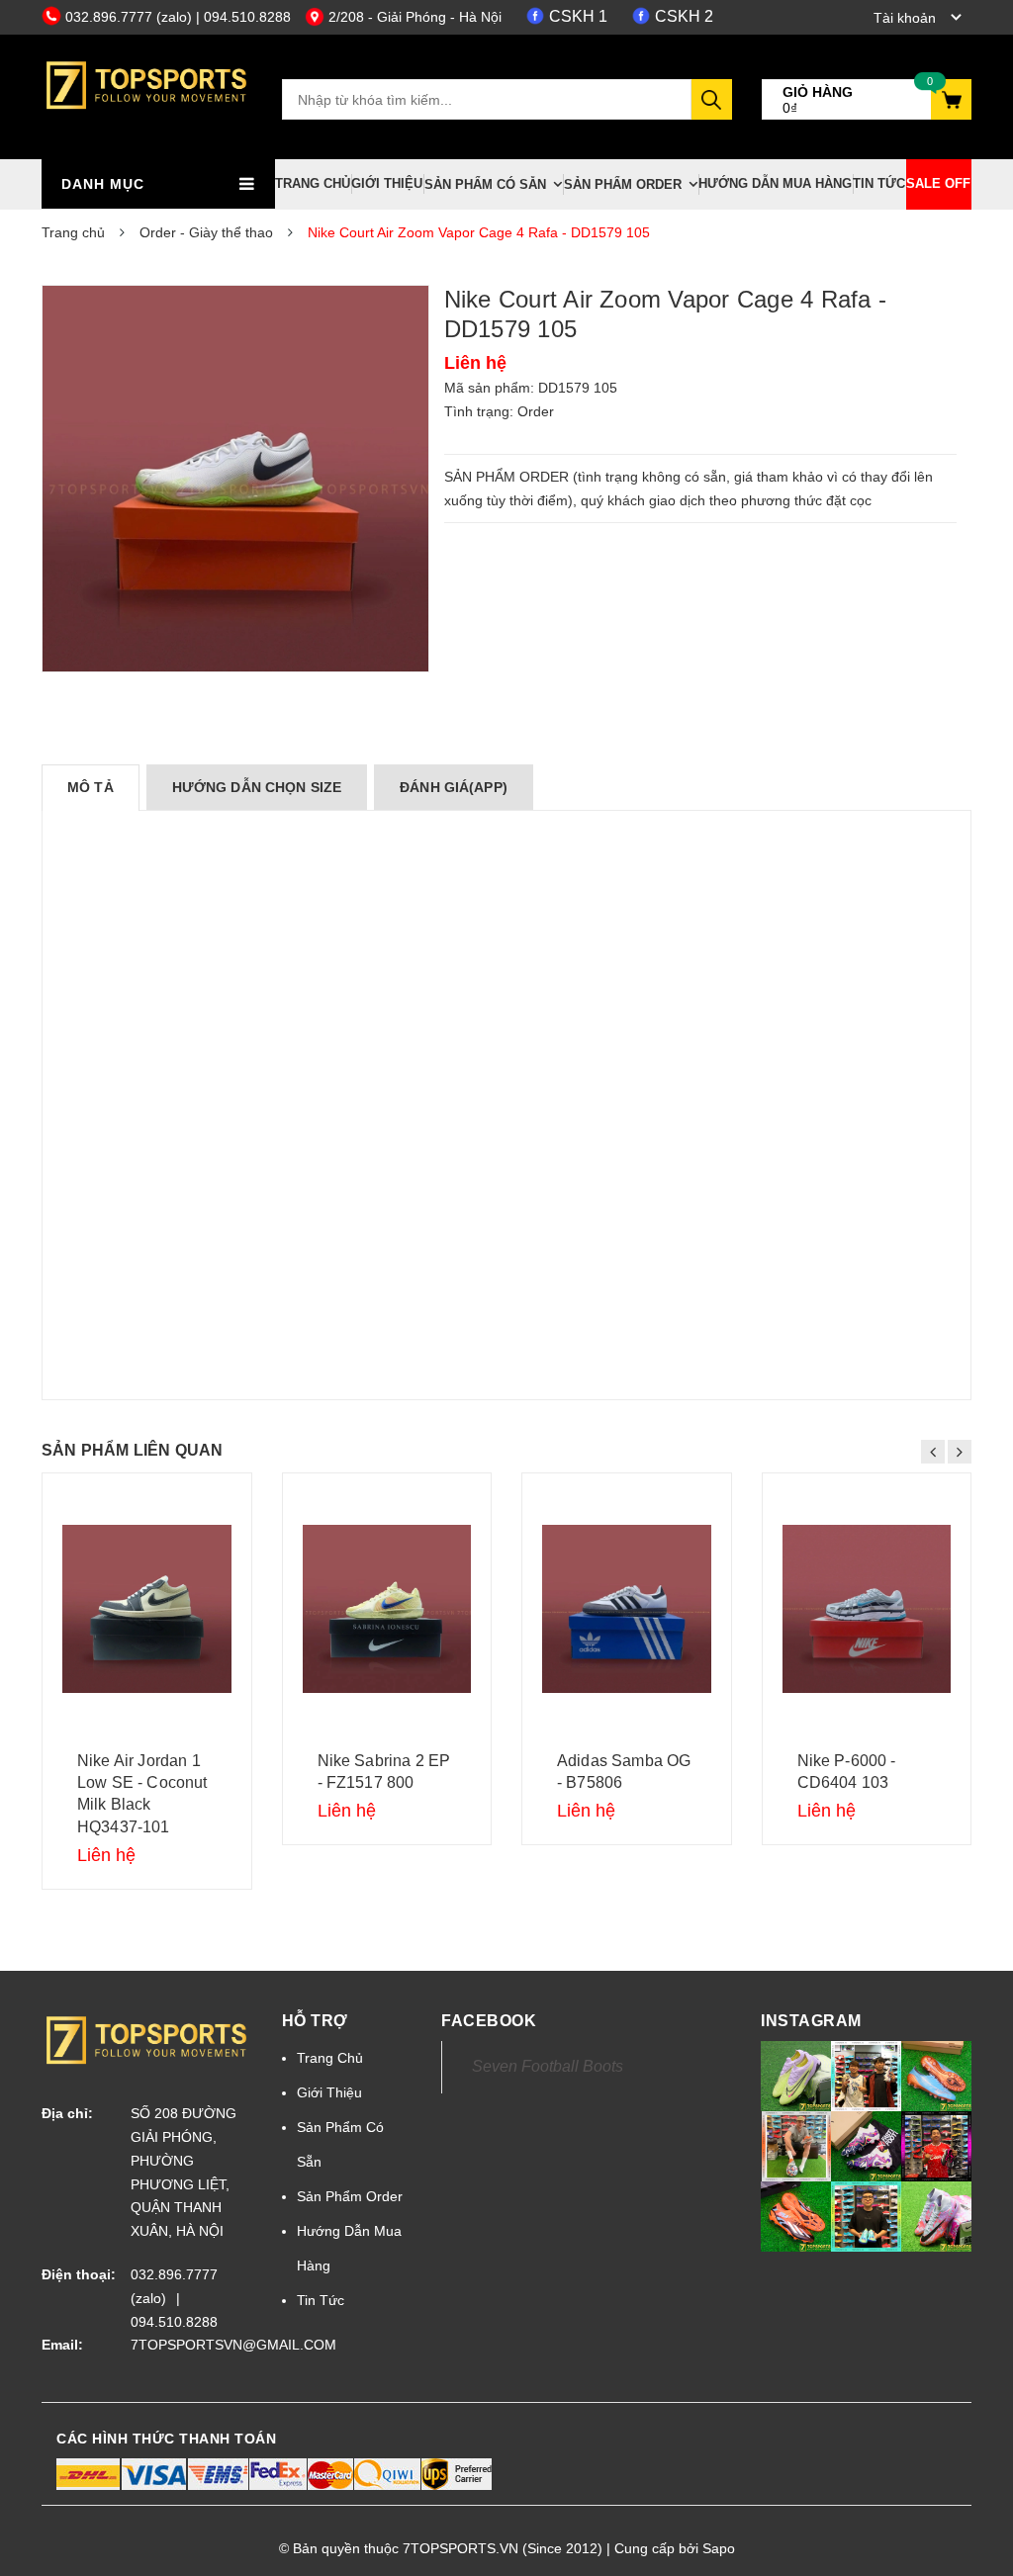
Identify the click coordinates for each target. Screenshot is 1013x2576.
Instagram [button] (811, 2021)
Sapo (719, 2548)
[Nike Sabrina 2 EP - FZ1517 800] (387, 1609)
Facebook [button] (489, 2021)
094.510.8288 (174, 2322)
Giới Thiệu (387, 183)
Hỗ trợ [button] (315, 2021)
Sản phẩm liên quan (133, 1450)
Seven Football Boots (548, 2066)
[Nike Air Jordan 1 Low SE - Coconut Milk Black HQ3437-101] (147, 1609)
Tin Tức (879, 183)
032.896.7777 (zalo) (131, 17)
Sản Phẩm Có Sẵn (485, 184)
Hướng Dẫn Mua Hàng (775, 183)
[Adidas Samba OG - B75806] (627, 1609)
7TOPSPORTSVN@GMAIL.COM (191, 2345)
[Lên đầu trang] (968, 2517)
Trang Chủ (313, 183)
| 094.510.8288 (243, 17)
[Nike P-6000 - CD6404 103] (867, 1609)
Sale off (938, 183)
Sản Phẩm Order (623, 184)
